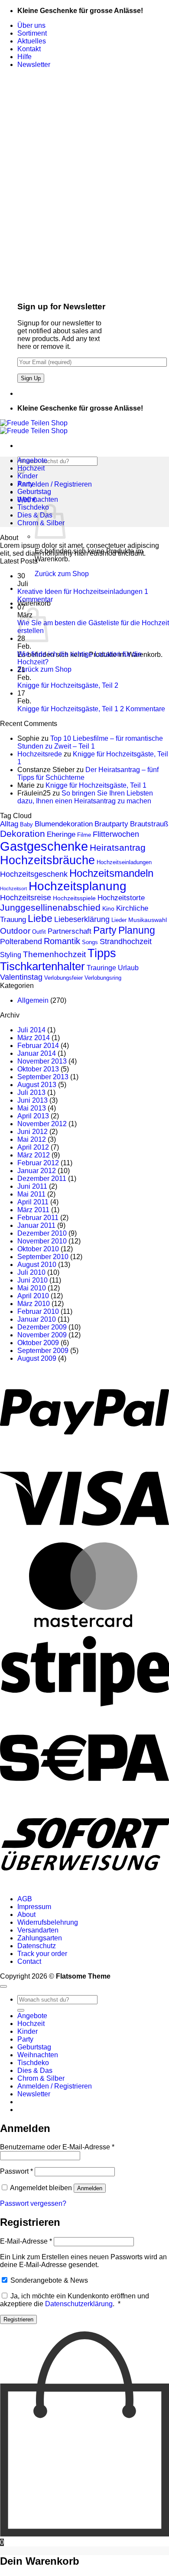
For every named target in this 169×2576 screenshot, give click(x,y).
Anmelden (90, 2188)
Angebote (32, 460)
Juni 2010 (32, 1280)
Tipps (102, 953)
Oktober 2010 (38, 1249)
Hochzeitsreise (26, 898)
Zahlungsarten (40, 1938)
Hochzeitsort (13, 889)
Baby (26, 824)
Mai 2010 (32, 1288)
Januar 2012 (37, 1171)
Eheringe (61, 834)
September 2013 (43, 1077)
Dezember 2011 (42, 1179)
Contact (29, 1961)
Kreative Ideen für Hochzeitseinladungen (80, 592)
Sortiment (32, 33)
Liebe (40, 918)
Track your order (42, 1954)
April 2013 (33, 1116)
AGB (25, 1899)
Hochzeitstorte (121, 898)
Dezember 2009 (42, 1327)
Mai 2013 (32, 1108)
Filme (84, 835)
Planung (137, 930)
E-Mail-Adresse (26, 2241)
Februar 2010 (38, 1311)
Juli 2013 (31, 1092)
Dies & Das (35, 2070)
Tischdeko (33, 507)
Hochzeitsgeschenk (34, 874)
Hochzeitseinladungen (124, 862)
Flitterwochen (116, 834)
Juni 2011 (32, 1186)
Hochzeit (31, 468)
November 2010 (42, 1241)
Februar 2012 (38, 1163)
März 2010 (34, 1304)
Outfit (39, 932)
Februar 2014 (38, 1046)
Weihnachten (38, 499)
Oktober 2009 (38, 1343)
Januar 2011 (36, 1225)
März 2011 (33, 1210)
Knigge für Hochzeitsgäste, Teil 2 (68, 685)
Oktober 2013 (38, 1069)
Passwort (16, 2171)
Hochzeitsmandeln (111, 873)
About (26, 1915)
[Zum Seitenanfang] (3, 1986)
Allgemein (33, 1000)
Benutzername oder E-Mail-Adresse (57, 2147)
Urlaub (128, 968)
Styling (11, 955)
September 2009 (43, 1351)
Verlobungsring (103, 978)
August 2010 (37, 1265)
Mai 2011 (31, 1194)
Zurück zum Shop (62, 574)
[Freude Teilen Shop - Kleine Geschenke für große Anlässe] (34, 427)
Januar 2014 (37, 1053)
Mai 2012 (32, 1139)
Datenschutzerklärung (79, 2304)
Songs (90, 942)
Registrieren (18, 2319)
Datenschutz (37, 1946)
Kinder (28, 476)
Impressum (34, 1907)
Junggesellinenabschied (50, 907)
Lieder (119, 920)
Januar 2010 (37, 1319)
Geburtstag (34, 492)
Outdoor (15, 931)
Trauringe (101, 968)
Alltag (9, 824)
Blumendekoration (64, 824)
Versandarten (38, 1930)
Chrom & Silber (41, 2078)
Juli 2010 (31, 1272)
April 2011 (33, 1202)
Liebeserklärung (82, 919)
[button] (34, 65)
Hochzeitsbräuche (47, 860)
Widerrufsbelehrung (48, 1922)
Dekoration (23, 834)
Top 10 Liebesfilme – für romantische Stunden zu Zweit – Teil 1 (90, 742)
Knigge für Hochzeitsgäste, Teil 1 (68, 709)
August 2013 (37, 1085)
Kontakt (29, 49)
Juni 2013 (32, 1100)
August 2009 (37, 1358)
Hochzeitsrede (40, 754)
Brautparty (111, 824)
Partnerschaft (70, 931)
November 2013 (42, 1061)
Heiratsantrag (118, 847)
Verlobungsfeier (63, 978)
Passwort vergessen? (33, 2203)
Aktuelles (32, 41)
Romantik (62, 941)
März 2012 (34, 1155)
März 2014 (34, 1038)
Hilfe (24, 57)
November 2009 (42, 1335)
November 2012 (42, 1124)
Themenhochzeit (54, 954)
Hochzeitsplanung (78, 886)
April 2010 (33, 1296)
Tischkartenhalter (42, 966)
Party (25, 484)
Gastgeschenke (44, 846)
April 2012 (33, 1147)
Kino (108, 908)
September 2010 (43, 1257)
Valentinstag (21, 977)
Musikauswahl (148, 920)
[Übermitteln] (21, 2010)
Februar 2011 (38, 1218)
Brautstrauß (149, 824)
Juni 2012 (32, 1132)
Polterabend (21, 942)
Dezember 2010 (42, 1233)
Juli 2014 (31, 1030)
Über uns (31, 25)
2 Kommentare (143, 709)
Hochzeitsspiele (74, 898)
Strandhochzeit (126, 942)
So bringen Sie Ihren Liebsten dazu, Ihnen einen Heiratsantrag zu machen (85, 797)
